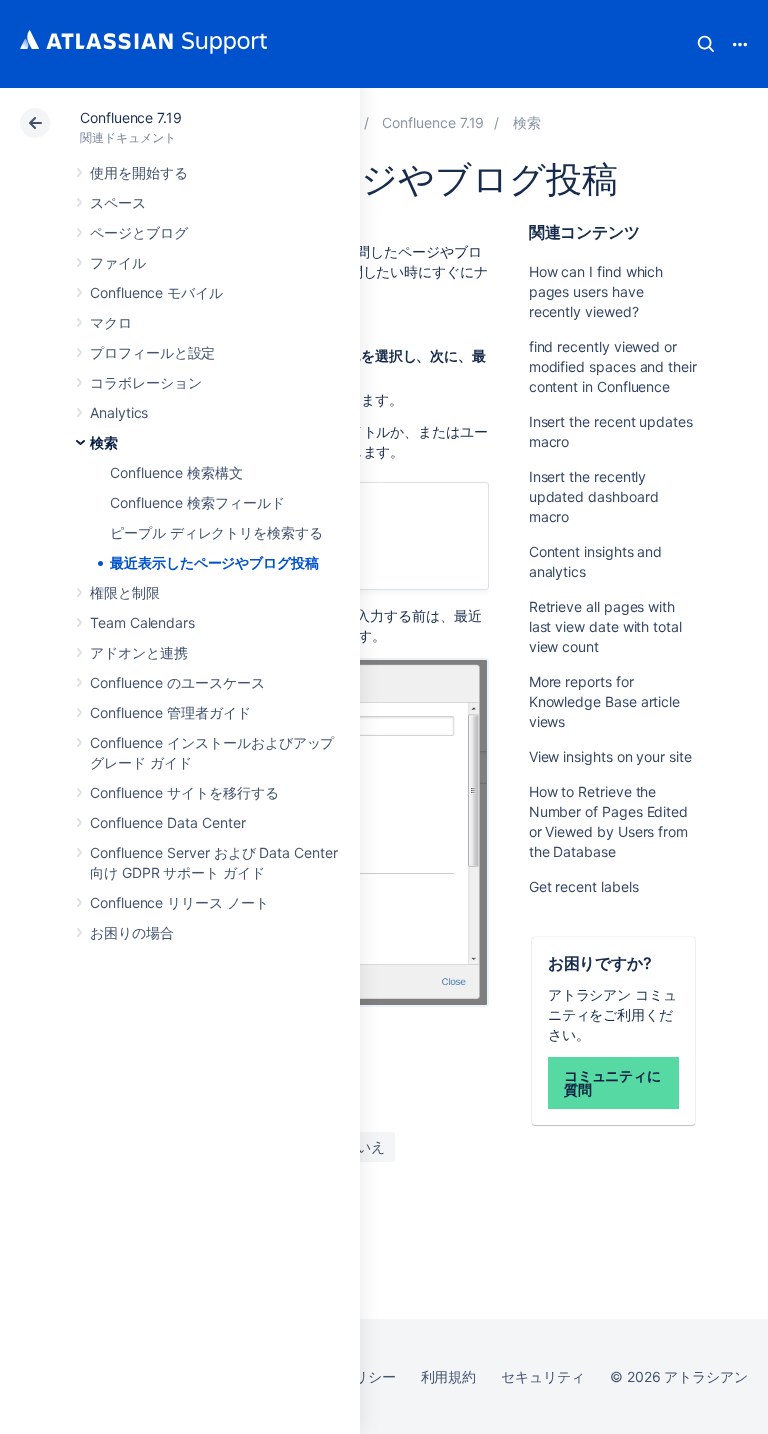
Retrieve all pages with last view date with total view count (605, 626)
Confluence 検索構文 (176, 472)
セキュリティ (543, 1376)
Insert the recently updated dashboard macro (594, 496)
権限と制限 (125, 592)
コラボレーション (145, 382)
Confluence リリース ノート (179, 902)
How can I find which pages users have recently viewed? (596, 291)
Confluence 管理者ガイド (170, 712)
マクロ (111, 322)
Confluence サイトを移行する (184, 792)
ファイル (118, 262)
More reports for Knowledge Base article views (604, 701)
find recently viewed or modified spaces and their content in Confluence (613, 366)
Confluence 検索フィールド (197, 502)
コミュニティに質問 (613, 1082)
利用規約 (449, 1376)
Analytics (119, 412)
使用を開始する (139, 172)
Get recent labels (584, 886)
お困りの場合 (132, 932)
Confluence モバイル (156, 292)
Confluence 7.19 (131, 117)
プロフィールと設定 (152, 352)
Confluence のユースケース (177, 682)
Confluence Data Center (167, 822)
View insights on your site (610, 756)
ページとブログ (139, 232)
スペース (118, 202)
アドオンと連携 (139, 652)
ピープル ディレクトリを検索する (216, 532)
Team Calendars (142, 622)
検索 (706, 44)
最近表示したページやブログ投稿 (214, 562)
